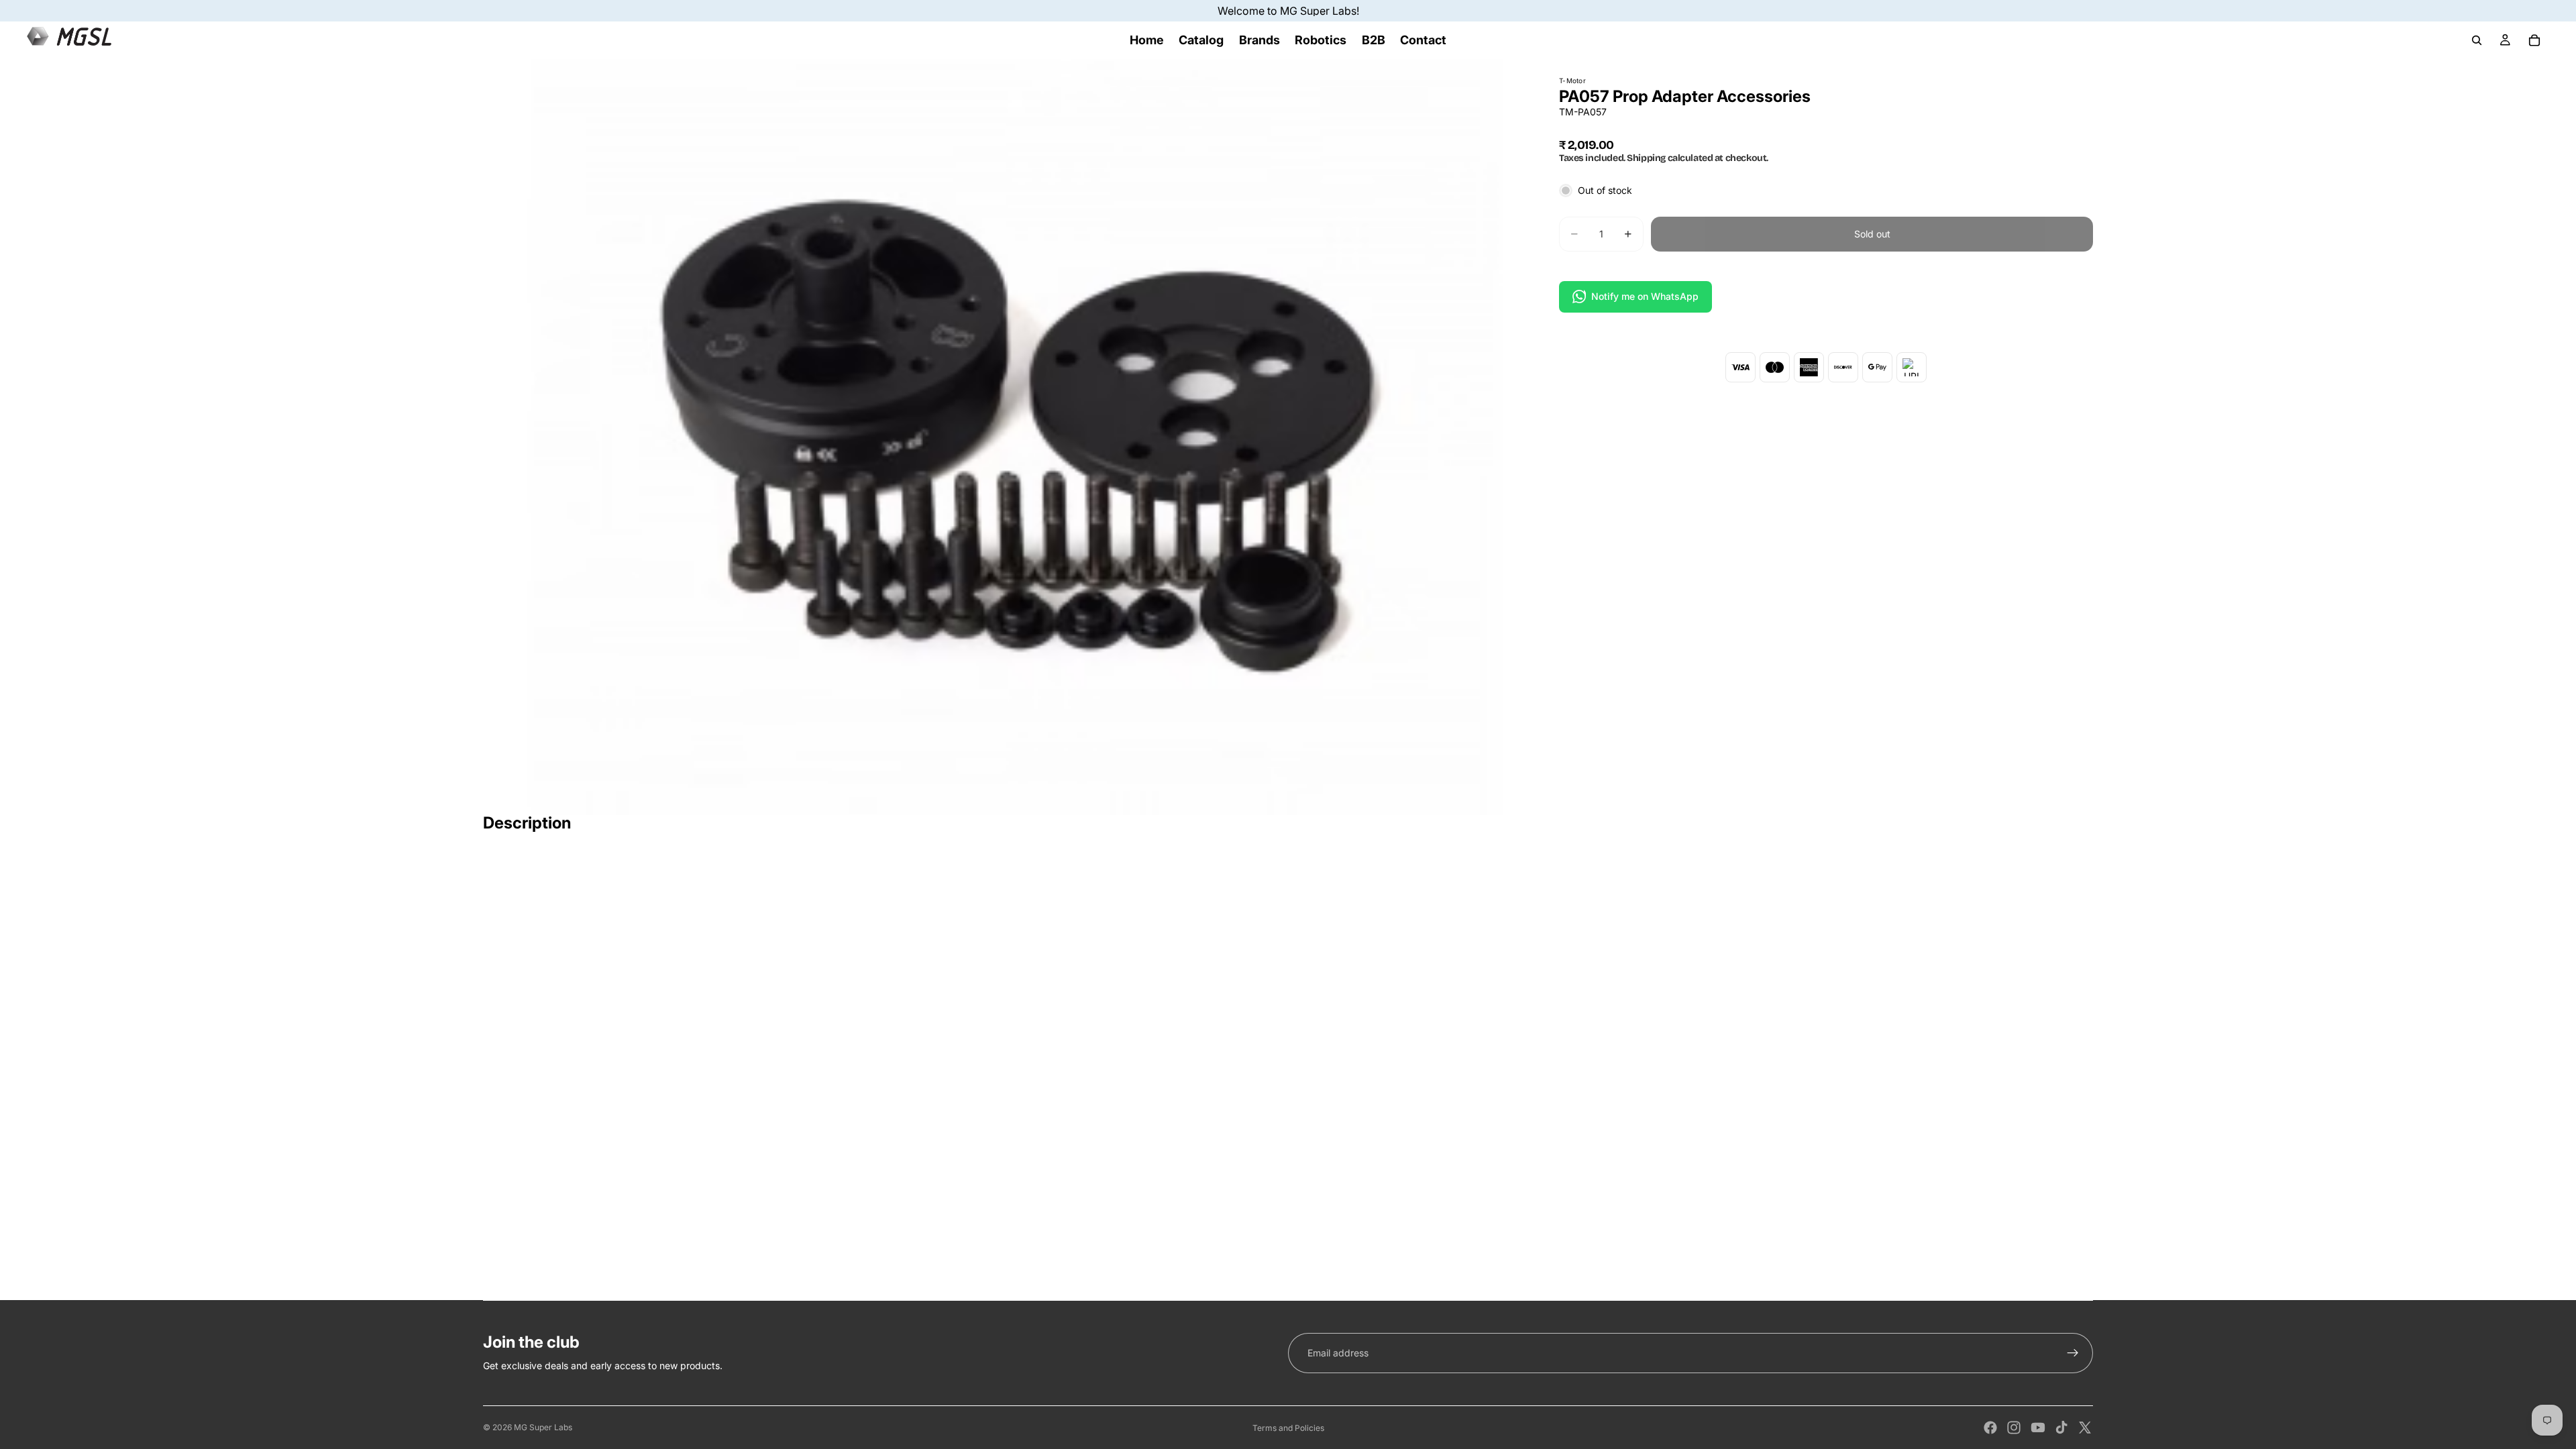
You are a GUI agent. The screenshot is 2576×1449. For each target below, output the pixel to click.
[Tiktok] (2061, 1428)
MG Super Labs (543, 1427)
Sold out (1872, 234)
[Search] (2477, 40)
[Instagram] (2014, 1428)
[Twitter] (2085, 1428)
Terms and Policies (1288, 1428)
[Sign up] (2073, 1353)
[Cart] (2534, 40)
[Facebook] (1990, 1428)
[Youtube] (2038, 1428)
